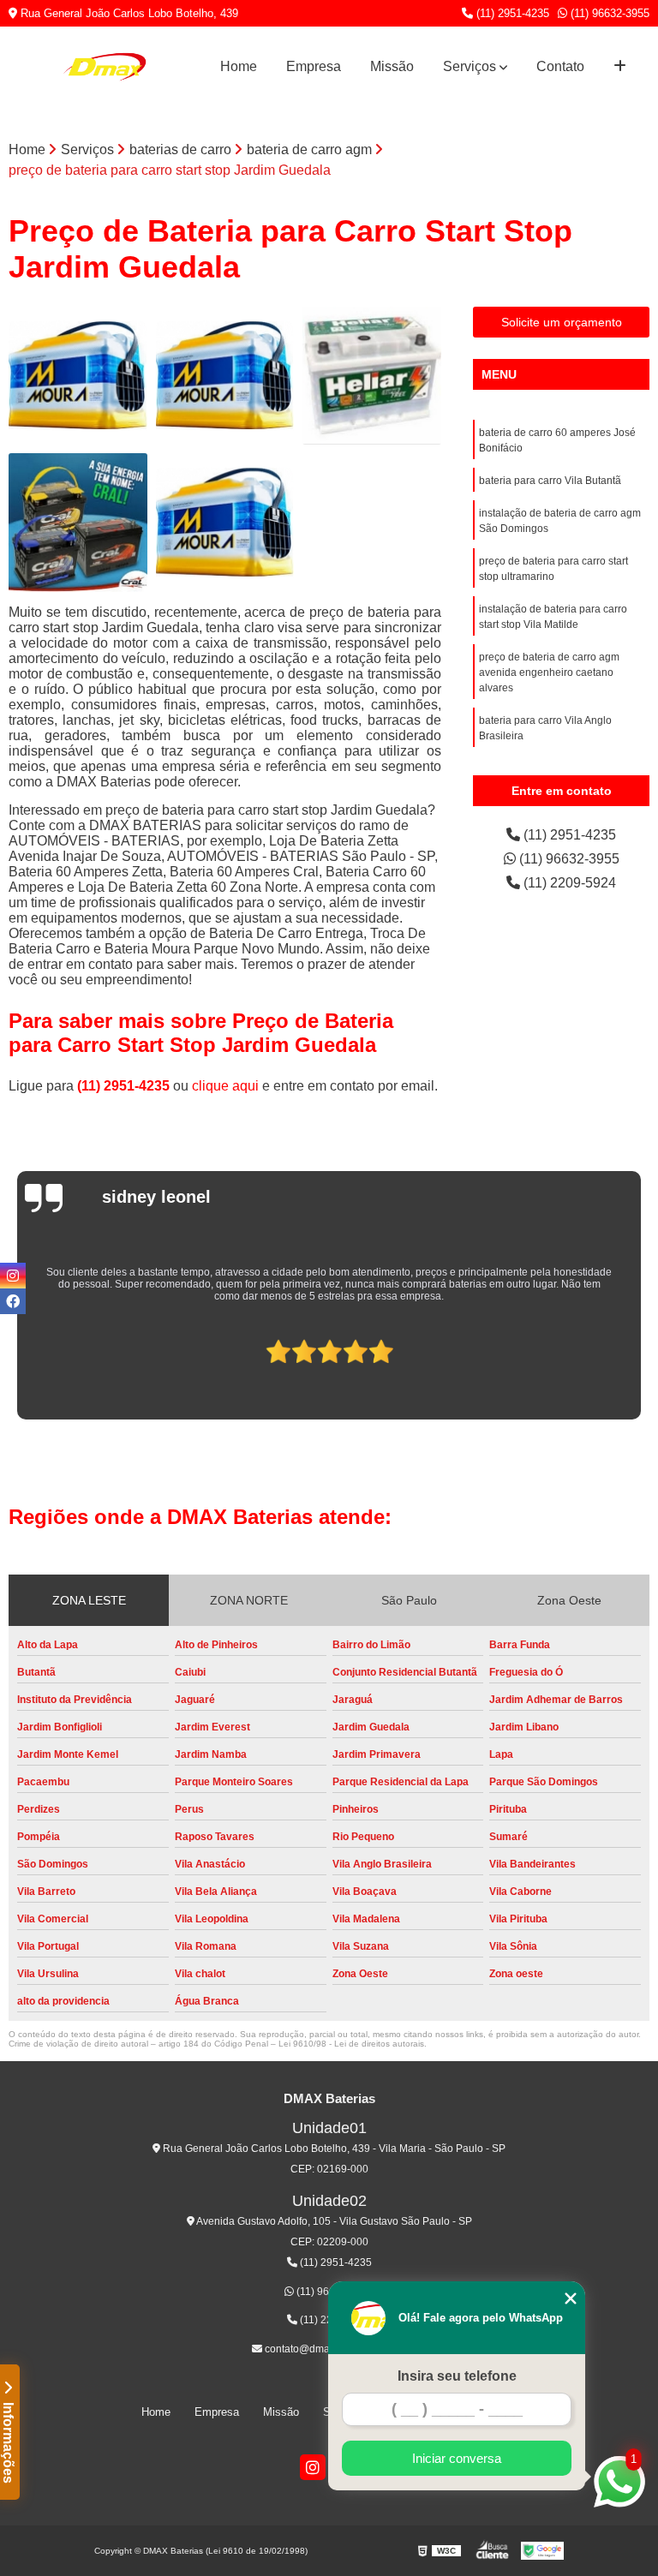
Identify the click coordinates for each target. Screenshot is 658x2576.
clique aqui (225, 1086)
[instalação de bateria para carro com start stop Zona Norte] (78, 523)
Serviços (470, 66)
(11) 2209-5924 (568, 883)
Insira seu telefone (457, 2376)
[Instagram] (313, 2467)
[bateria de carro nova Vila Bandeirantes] (225, 523)
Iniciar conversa (457, 2458)
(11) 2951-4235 (511, 13)
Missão (392, 66)
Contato (560, 66)
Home (239, 66)
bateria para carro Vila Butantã (550, 481)
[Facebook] (13, 1301)
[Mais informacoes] (620, 67)
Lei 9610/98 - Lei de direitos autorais (351, 2044)
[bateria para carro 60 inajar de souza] (225, 376)
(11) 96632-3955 (608, 13)
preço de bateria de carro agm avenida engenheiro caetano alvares (549, 672)
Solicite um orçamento (562, 322)
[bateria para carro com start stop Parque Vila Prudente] (78, 376)
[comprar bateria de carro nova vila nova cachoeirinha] (372, 376)
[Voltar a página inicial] (105, 67)
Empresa (314, 66)
